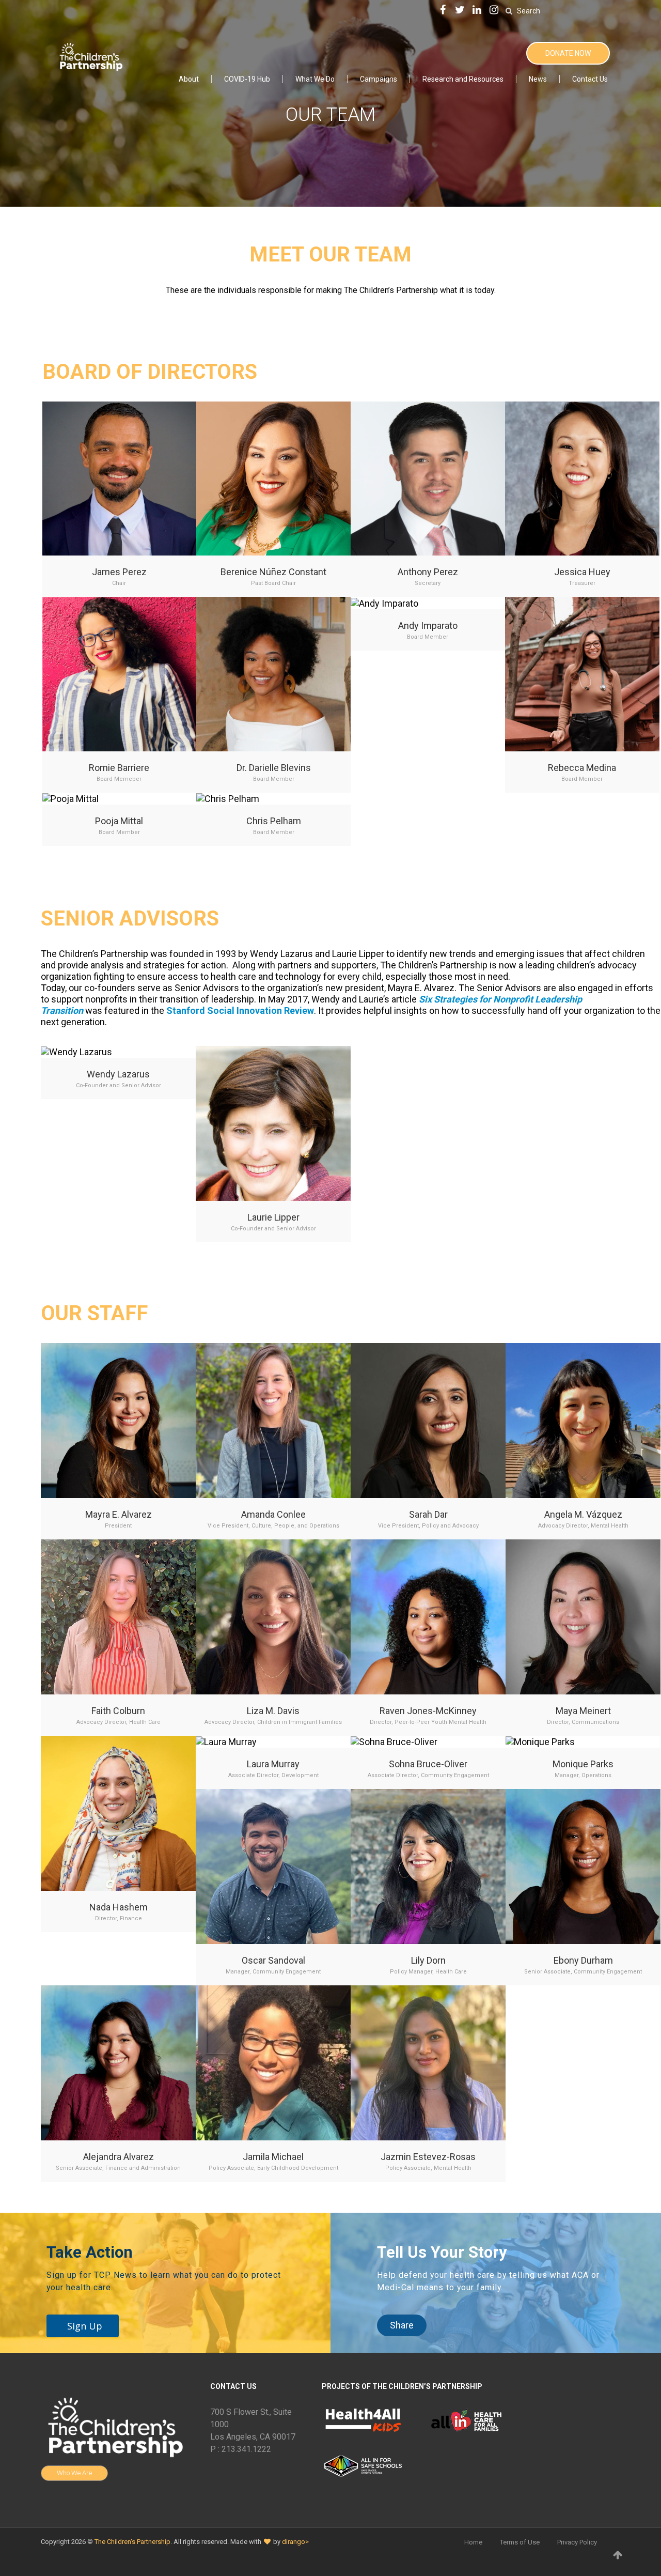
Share (402, 2325)
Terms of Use (520, 2542)
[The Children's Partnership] (90, 56)
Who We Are (74, 2473)
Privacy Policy (577, 2542)
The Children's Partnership (132, 2542)
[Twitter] (460, 11)
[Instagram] (494, 11)
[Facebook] (443, 11)
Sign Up (85, 2326)
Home (473, 2542)
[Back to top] (618, 2555)
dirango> (295, 2542)
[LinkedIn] (477, 11)
